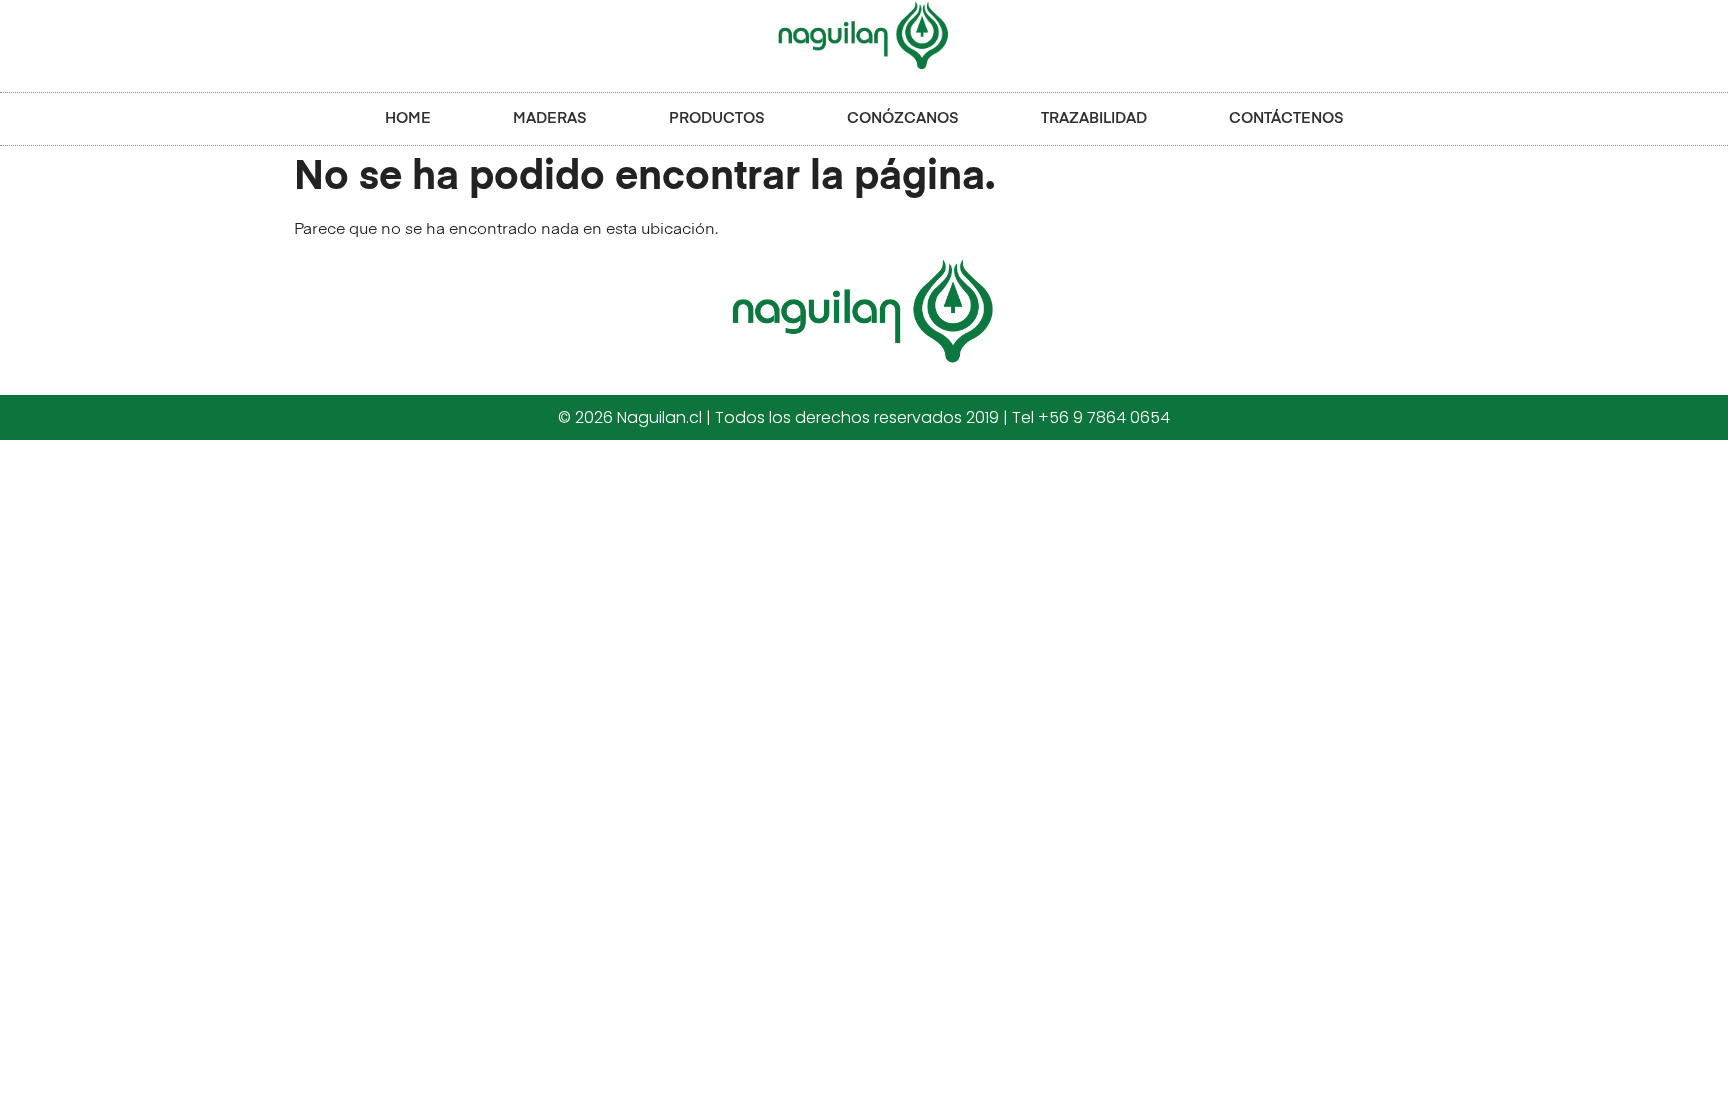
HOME (408, 118)
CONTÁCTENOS (1286, 118)
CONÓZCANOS (903, 118)
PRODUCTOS (717, 118)
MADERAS (550, 118)
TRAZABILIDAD (1094, 118)
